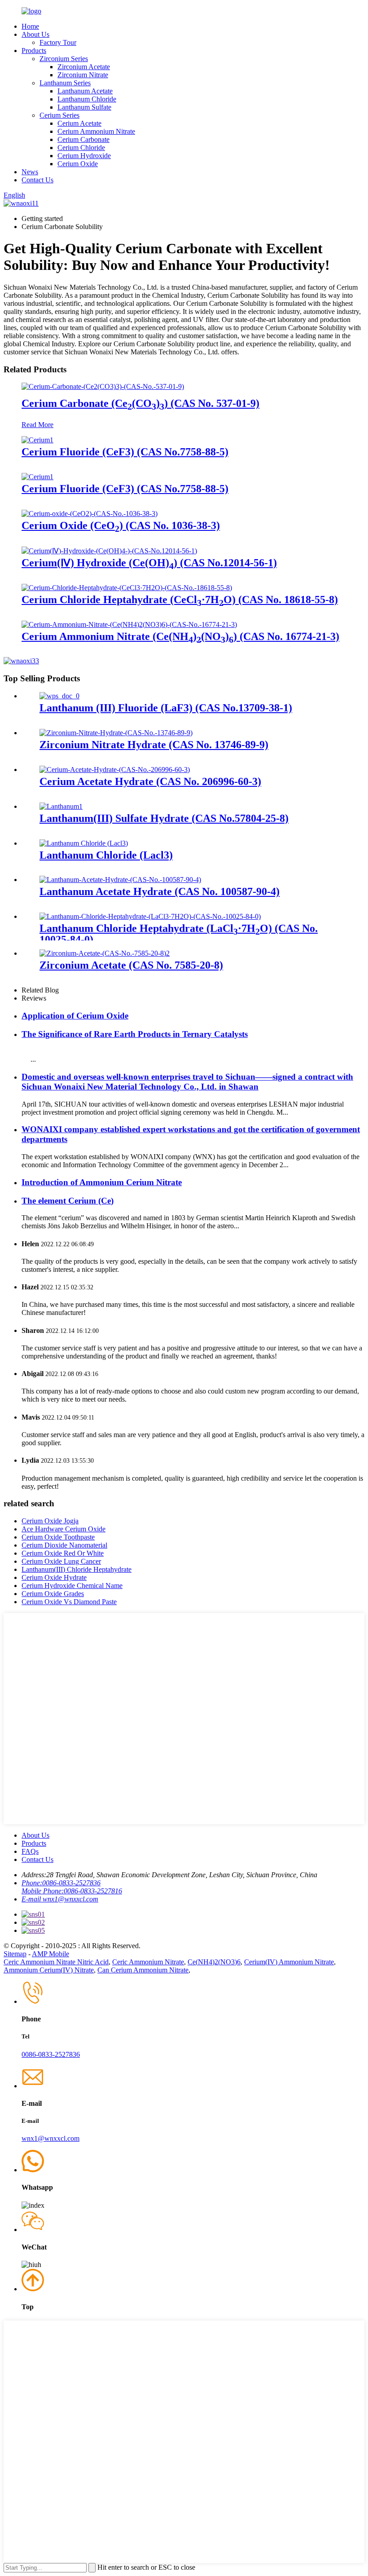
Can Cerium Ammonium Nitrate (143, 1970)
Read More (37, 425)
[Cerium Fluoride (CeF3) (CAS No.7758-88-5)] (37, 440)
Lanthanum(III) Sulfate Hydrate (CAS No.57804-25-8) (164, 818)
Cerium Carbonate (83, 139)
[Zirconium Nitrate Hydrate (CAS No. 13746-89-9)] (116, 733)
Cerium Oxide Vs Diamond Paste (69, 1602)
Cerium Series (59, 115)
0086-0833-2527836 (51, 2054)
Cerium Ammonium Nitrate (96, 131)
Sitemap (15, 1954)
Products (34, 51)
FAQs (30, 1851)
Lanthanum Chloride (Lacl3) (106, 855)
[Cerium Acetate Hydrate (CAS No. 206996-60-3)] (115, 770)
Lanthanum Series (65, 83)
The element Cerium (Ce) (68, 1201)
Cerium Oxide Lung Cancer (61, 1561)
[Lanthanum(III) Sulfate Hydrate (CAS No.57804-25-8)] (61, 806)
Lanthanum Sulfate (84, 107)
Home (30, 26)
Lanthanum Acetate (85, 91)
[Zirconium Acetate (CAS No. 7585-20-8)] (105, 953)
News (30, 172)
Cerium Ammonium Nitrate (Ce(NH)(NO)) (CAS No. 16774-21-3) (180, 636)
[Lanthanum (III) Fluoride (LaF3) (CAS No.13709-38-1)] (59, 696)
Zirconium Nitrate (83, 75)
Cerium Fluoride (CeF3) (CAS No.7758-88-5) (125, 452)
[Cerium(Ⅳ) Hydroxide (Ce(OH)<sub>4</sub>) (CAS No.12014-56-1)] (109, 551)
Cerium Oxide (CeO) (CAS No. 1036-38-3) (121, 525)
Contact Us (37, 180)
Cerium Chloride (81, 148)
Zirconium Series (64, 59)
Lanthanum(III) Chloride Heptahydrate (77, 1569)
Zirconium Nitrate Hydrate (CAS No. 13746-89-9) (154, 745)
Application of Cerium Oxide (75, 1016)
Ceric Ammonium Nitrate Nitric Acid (56, 1962)
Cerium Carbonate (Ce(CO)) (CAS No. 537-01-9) (140, 403)
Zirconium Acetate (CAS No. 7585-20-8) (131, 965)
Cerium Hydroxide (84, 156)
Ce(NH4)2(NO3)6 (214, 1962)
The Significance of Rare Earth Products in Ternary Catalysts (135, 1034)
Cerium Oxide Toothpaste (58, 1537)
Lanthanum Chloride (87, 99)
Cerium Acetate (79, 123)
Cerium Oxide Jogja (50, 1521)
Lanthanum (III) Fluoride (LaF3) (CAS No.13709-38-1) (166, 708)
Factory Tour (58, 42)
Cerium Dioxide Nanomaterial (64, 1545)
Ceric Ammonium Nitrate (148, 1962)
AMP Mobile (50, 1954)
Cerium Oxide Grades (53, 1594)
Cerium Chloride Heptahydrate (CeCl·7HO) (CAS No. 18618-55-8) (180, 600)
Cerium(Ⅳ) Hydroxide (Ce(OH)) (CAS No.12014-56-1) (149, 563)
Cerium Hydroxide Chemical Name (72, 1586)
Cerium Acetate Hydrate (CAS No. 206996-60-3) (150, 781)
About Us (35, 34)
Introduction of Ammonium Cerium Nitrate (102, 1182)
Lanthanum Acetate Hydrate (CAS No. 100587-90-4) (160, 891)
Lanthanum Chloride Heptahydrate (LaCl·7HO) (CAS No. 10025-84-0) (179, 934)
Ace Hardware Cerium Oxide (64, 1529)
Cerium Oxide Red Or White (63, 1553)
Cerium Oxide (78, 164)
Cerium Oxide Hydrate (54, 1577)
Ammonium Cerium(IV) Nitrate (49, 1970)
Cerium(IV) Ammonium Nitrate (289, 1962)
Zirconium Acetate (84, 67)
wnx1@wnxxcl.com (50, 2138)
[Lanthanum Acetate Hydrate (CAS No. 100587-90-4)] (120, 880)
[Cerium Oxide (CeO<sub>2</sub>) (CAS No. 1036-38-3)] (90, 514)
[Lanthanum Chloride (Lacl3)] (84, 843)
